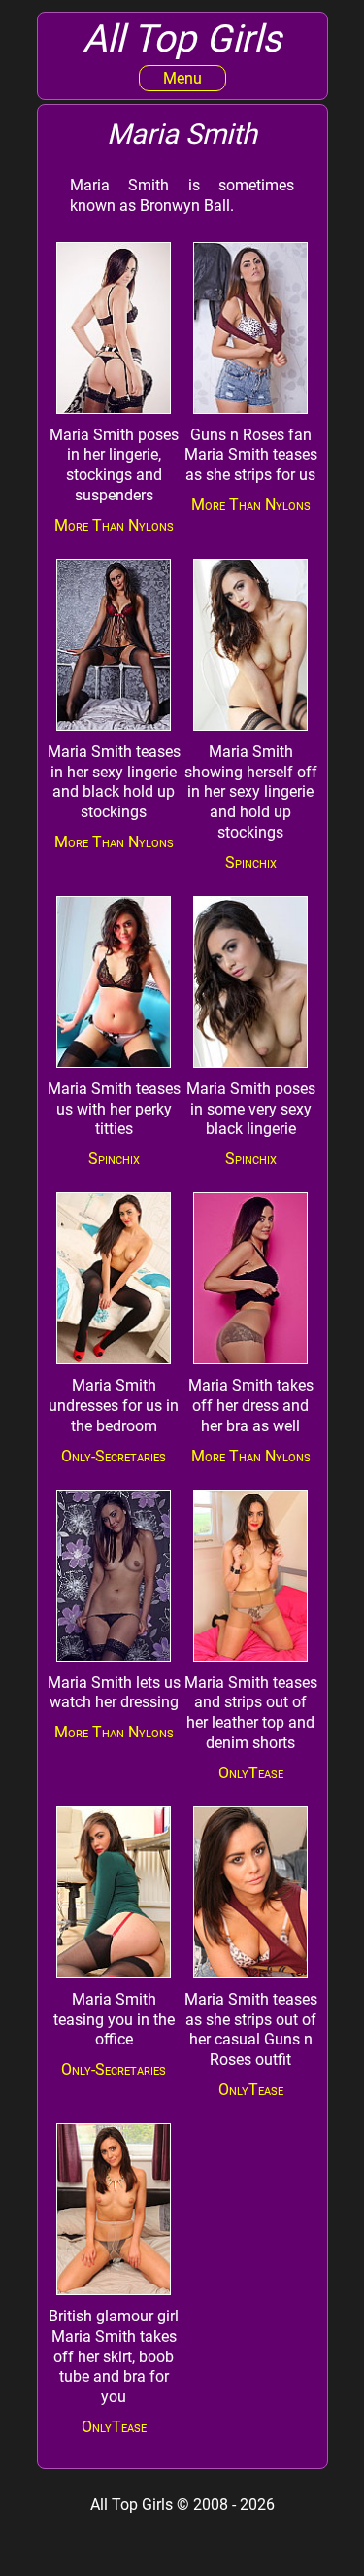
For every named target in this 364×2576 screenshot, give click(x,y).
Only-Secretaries (114, 1456)
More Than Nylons (114, 525)
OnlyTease (251, 1773)
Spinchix (251, 862)
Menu (182, 78)
